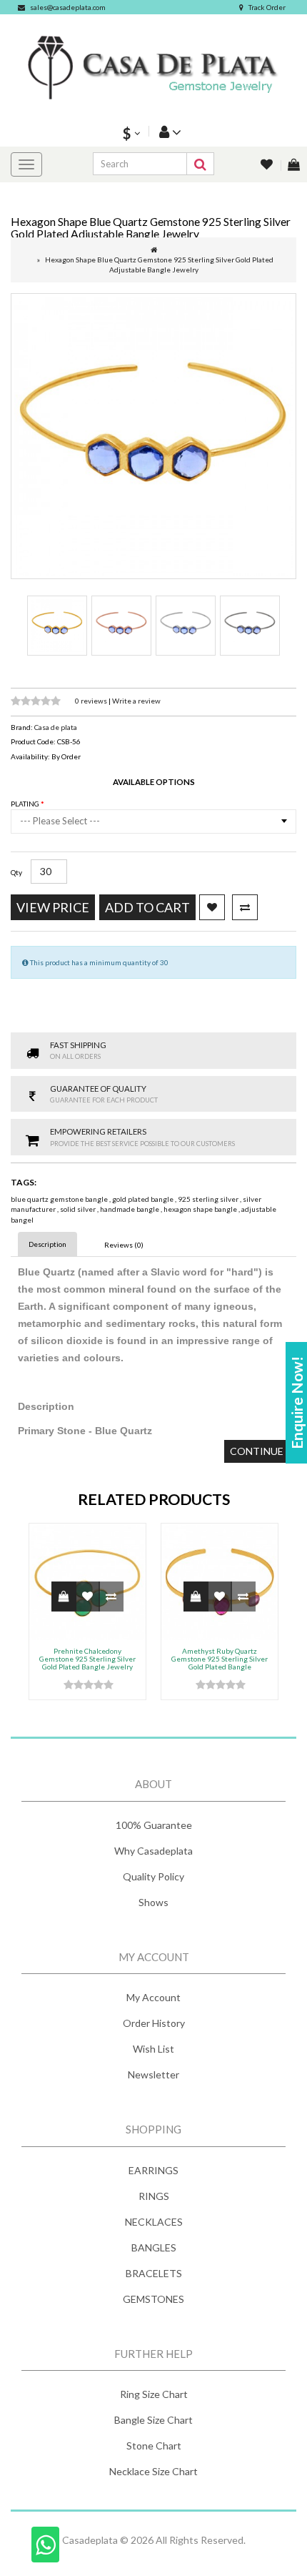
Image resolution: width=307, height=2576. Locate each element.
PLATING (26, 804)
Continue (257, 1451)
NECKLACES (154, 2222)
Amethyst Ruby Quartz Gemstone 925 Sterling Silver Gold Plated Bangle (220, 1659)
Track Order (267, 7)
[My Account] (168, 131)
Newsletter (153, 2074)
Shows (153, 1902)
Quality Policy (153, 1876)
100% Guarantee (154, 1825)
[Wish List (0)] (268, 166)
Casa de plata (56, 727)
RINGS (154, 2196)
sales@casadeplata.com (68, 7)
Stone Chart (154, 2446)
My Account (153, 1997)
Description (47, 1244)
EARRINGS (153, 2170)
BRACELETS (154, 2273)
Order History (154, 2023)
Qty (16, 872)
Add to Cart (147, 907)
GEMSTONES (153, 2299)
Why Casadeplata (153, 1851)
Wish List (153, 2049)
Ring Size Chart (154, 2394)
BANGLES (154, 2247)
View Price (53, 907)
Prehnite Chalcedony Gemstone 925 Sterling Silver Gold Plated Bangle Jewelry (87, 1659)
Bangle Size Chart (153, 2420)
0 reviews (92, 701)
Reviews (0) (124, 1245)
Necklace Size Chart (153, 2471)
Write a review (136, 701)
